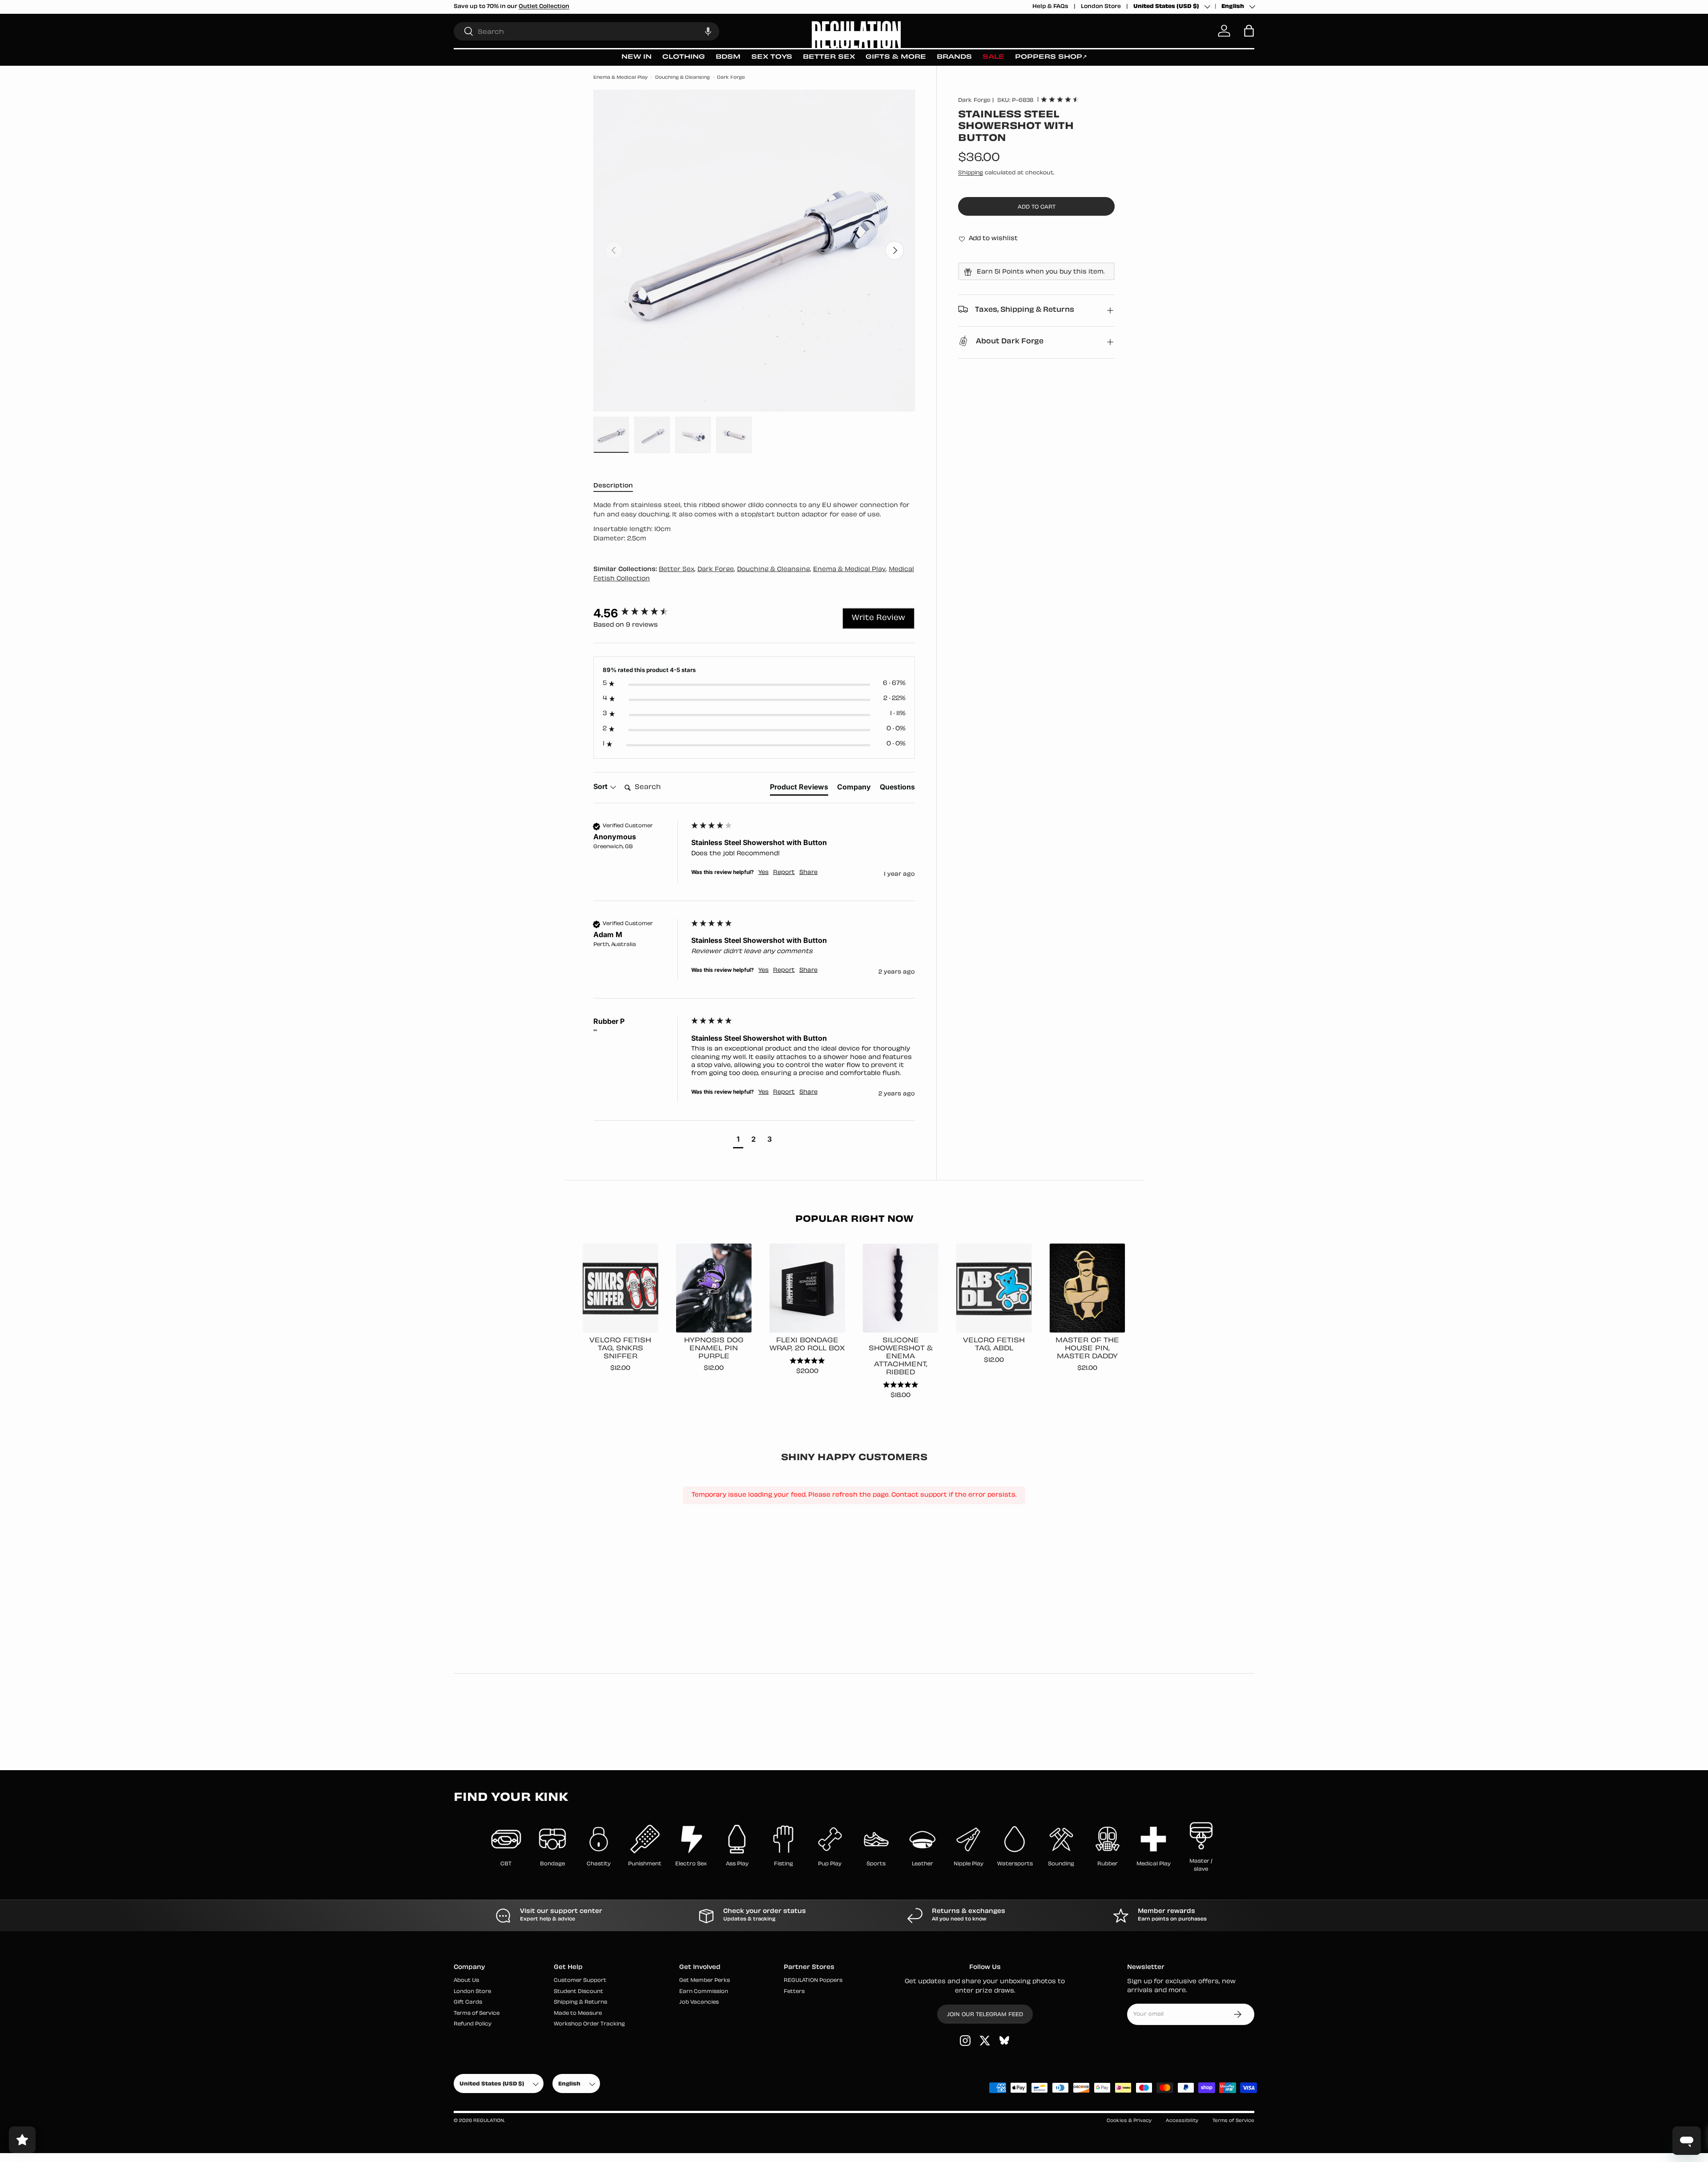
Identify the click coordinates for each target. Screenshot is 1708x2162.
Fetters (794, 1992)
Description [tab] (613, 486)
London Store (1101, 7)
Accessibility (1182, 2121)
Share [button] (808, 873)
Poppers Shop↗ (1051, 57)
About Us (466, 1981)
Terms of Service (477, 2014)
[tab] (799, 789)
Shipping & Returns (580, 2003)
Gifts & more (896, 57)
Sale (993, 57)
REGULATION (489, 2121)
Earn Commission (704, 1992)
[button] (708, 31)
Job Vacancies (699, 2003)
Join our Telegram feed (985, 2015)
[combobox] (586, 31)
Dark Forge (731, 78)
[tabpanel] (754, 523)
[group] (640, 613)
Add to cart (1037, 207)
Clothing (684, 57)
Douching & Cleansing (683, 78)
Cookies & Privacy (1129, 2121)
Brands (954, 57)
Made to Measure (578, 2014)
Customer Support (580, 1981)
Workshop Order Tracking (589, 2024)
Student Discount (578, 1992)
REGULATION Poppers (813, 1981)
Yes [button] (763, 873)
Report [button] (784, 873)
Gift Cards (468, 2003)
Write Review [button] (878, 618)
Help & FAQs (1050, 7)
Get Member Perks (705, 1981)
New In (636, 57)
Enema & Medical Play (620, 78)
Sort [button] (601, 786)
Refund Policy (473, 2024)
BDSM (728, 57)
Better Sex (829, 57)
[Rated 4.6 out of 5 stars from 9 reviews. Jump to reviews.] (1060, 99)
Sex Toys (772, 57)
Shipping (971, 173)
